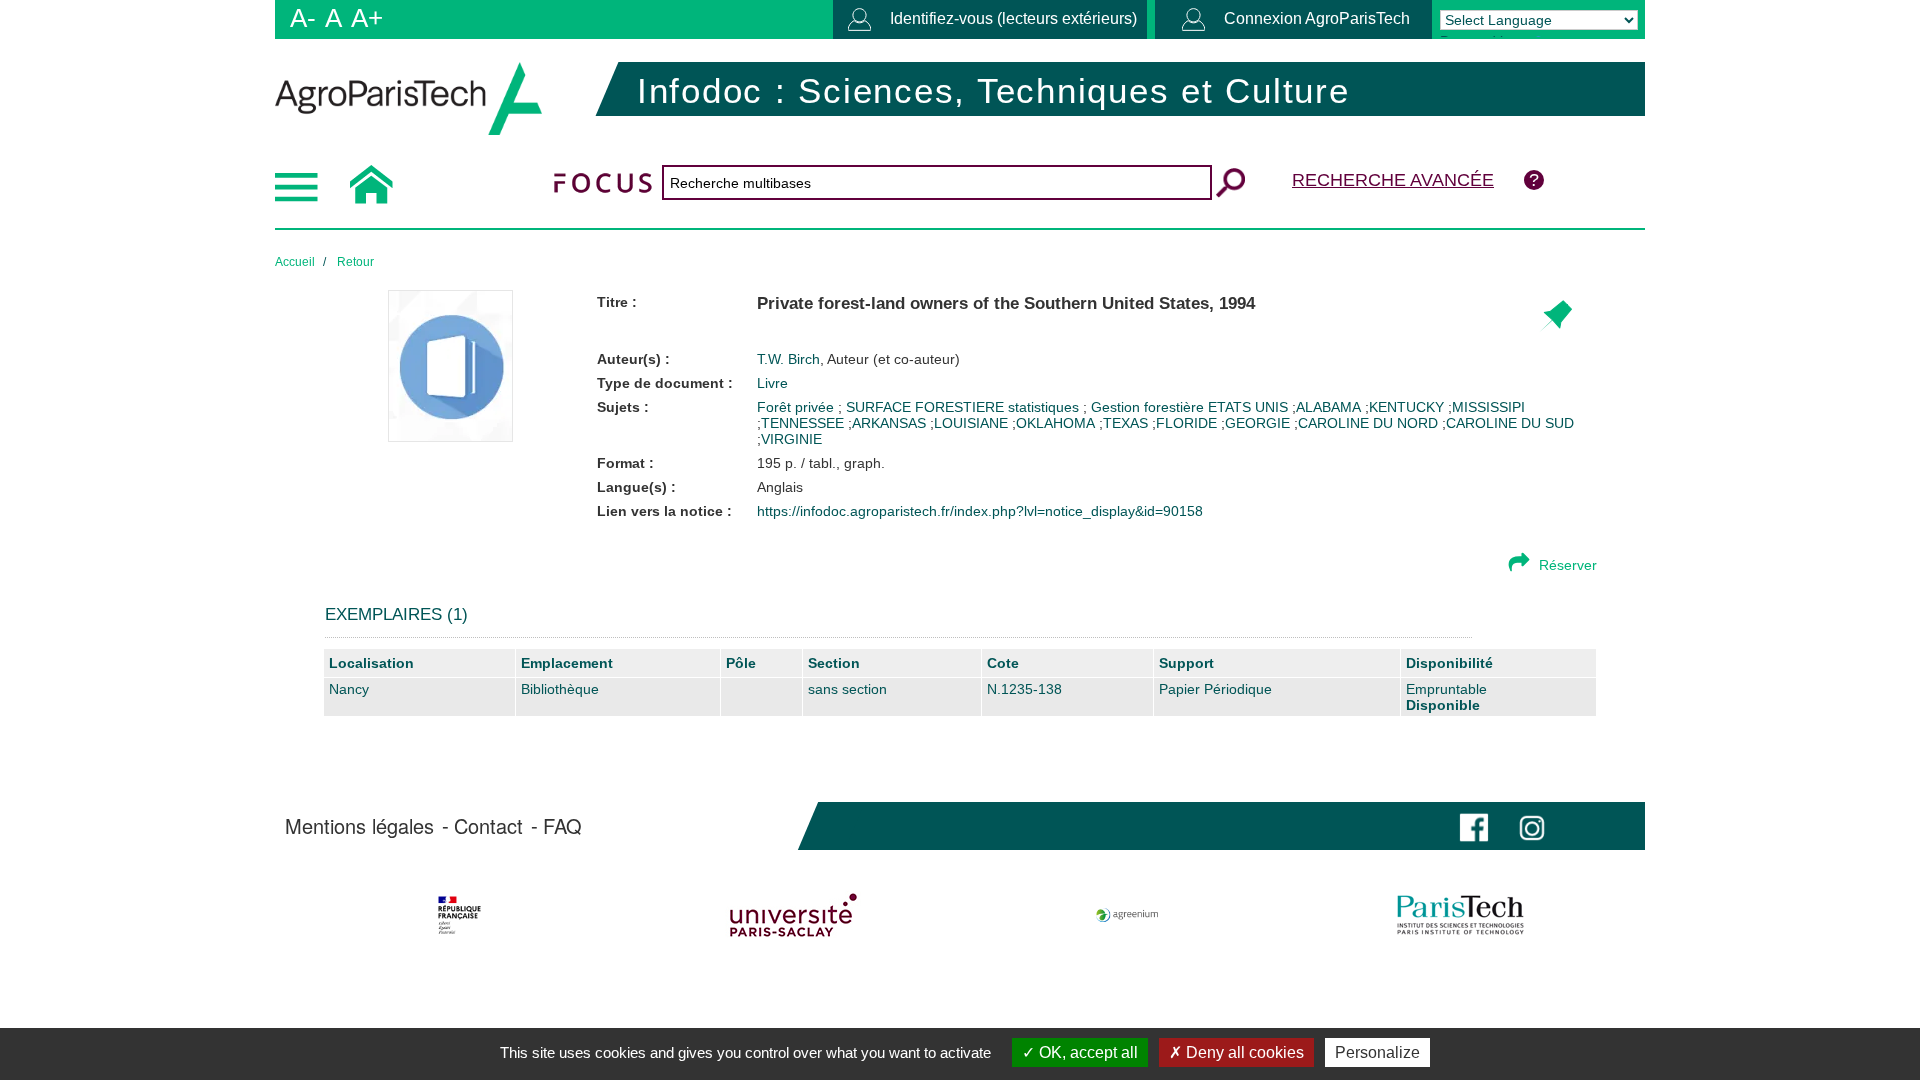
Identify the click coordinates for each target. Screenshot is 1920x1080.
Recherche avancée (1393, 180)
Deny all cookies (1243, 1052)
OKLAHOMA (1055, 423)
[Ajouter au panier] (1555, 316)
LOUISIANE (971, 423)
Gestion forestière (1149, 407)
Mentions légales (359, 826)
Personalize (1377, 1052)
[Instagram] (1532, 825)
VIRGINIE (791, 439)
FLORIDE (1186, 423)
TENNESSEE (802, 423)
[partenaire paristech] (1460, 915)
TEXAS (1125, 423)
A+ (367, 18)
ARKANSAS (889, 423)
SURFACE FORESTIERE (927, 407)
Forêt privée (797, 407)
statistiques (1045, 407)
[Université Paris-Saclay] (793, 915)
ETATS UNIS (1250, 407)
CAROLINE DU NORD (1368, 423)
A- (303, 18)
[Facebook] (1474, 825)
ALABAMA (1328, 407)
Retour (355, 262)
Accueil (295, 262)
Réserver (1568, 565)
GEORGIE (1257, 423)
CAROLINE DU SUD (1510, 423)
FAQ (562, 826)
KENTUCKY (1406, 407)
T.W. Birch (858, 359)
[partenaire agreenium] (1127, 915)
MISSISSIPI (1488, 407)
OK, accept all (1086, 1052)
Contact (488, 826)
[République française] (459, 915)
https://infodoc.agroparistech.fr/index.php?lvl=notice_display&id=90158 (980, 511)
